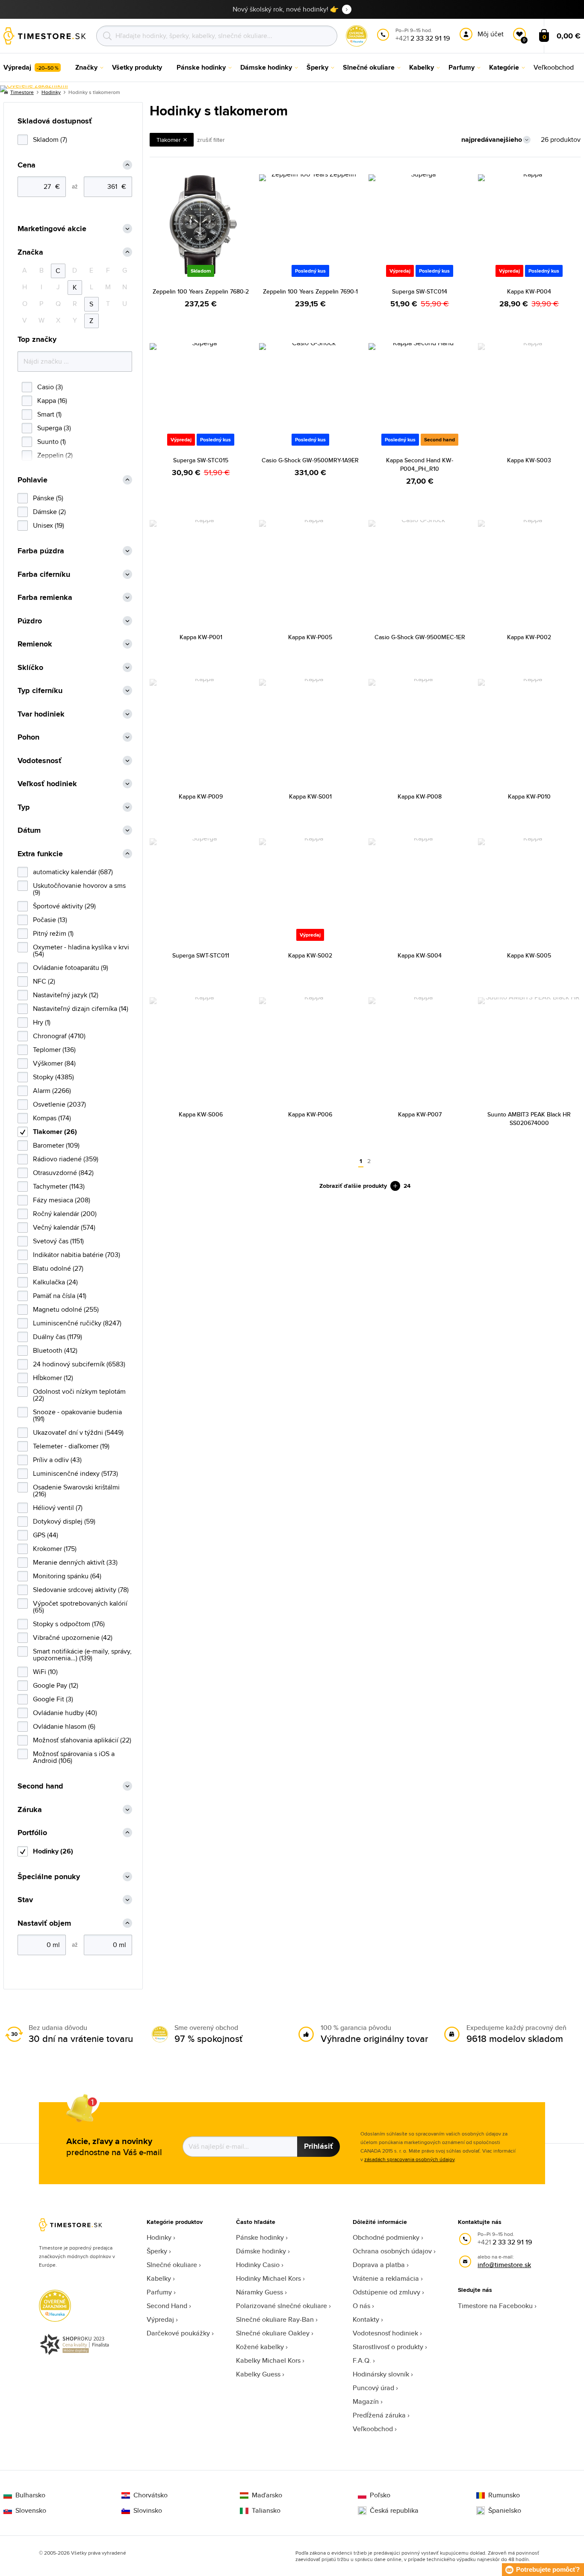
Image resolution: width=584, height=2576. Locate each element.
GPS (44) (46, 1535)
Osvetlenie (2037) (59, 1104)
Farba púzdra (41, 551)
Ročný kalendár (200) (65, 1214)
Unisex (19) (49, 525)
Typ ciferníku (40, 691)
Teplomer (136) (54, 1050)
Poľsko (380, 2495)
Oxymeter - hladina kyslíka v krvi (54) (81, 950)
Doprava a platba (379, 2265)
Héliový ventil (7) (58, 1508)
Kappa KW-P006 (310, 1114)
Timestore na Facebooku (495, 2306)
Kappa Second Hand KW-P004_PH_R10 (420, 464)
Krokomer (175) (55, 1549)
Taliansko (266, 2511)
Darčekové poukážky (178, 2333)
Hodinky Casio (258, 2265)
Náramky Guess (260, 2292)
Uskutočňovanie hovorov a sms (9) (79, 889)
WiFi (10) (45, 1672)
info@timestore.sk (504, 2265)
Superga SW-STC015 (201, 460)
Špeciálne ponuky (49, 1877)
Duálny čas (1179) (58, 1337)
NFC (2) (44, 981)
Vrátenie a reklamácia (386, 2278)
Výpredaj (160, 2319)
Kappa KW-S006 (201, 1114)
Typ (24, 807)
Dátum (29, 830)
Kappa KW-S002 (310, 955)
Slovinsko (148, 2511)
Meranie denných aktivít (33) (75, 1562)
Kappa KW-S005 (529, 955)
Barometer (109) (56, 1145)
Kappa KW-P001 (201, 637)
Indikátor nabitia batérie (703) (77, 1255)
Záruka (30, 1810)
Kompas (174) (52, 1118)
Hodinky (159, 2237)
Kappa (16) (52, 401)
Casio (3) (50, 387)
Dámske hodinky (261, 2251)
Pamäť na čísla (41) (60, 1296)
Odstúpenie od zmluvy (386, 2292)
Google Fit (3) (53, 1699)
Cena (27, 165)
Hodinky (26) (53, 1851)
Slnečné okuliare (172, 2265)
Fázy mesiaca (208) (62, 1200)
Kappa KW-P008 (420, 796)
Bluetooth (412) (55, 1350)
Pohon (28, 737)
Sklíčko (30, 668)
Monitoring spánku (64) (67, 1576)
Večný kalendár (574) (64, 1227)
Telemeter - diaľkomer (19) (71, 1446)
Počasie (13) (50, 920)
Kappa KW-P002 (529, 637)
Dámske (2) (49, 512)
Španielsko (505, 2511)
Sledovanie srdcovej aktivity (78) (81, 1590)
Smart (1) (49, 414)
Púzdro (30, 621)
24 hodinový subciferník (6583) (79, 1364)
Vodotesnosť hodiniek (385, 2333)
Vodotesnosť (40, 761)
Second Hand (167, 2306)
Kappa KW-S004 (420, 955)
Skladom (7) (50, 140)
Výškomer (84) (54, 1063)
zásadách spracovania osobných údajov (409, 2159)
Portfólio (32, 1833)
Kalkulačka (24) (55, 1282)
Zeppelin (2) (55, 455)
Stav (25, 1900)
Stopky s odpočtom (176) (69, 1624)
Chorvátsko (150, 2495)
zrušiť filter (211, 140)
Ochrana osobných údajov (392, 2251)
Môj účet (491, 34)
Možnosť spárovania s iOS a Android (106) (74, 1757)
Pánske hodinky (260, 2237)
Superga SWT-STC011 (201, 955)
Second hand (40, 1786)
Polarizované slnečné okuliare (282, 2306)
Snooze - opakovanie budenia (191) (77, 1415)
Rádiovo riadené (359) (66, 1159)
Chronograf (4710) (59, 1036)
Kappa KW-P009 (201, 796)
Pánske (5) (48, 498)
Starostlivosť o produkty (388, 2347)
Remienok (35, 644)
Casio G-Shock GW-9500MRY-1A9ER (310, 460)
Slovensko (31, 2511)
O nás (361, 2306)
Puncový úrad (373, 2388)
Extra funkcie (40, 854)
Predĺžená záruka (379, 2415)
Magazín (366, 2401)
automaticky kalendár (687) (73, 872)
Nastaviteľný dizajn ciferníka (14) (81, 1009)
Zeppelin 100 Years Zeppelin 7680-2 (201, 291)
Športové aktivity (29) (64, 906)
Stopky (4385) (53, 1077)
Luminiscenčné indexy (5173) (75, 1473)
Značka (30, 252)
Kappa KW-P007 (420, 1114)
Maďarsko (267, 2495)
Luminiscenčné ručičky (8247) (77, 1323)
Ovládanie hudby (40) (65, 1713)
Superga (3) (54, 428)
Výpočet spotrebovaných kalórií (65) (80, 1607)
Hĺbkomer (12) (53, 1378)
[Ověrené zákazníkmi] (34, 89)
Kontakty (366, 2319)
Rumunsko (504, 2495)
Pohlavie (32, 480)
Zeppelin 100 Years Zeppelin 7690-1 (310, 291)
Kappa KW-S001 (310, 796)
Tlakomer (169, 140)
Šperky (157, 2251)
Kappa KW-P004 (529, 291)
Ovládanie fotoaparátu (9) (71, 968)
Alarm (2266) (52, 1091)
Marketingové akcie (52, 229)
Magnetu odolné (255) (66, 1309)
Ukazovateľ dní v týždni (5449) (78, 1432)
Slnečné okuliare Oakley (273, 2333)
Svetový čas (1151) (58, 1241)
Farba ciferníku (44, 574)
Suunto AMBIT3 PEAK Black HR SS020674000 (529, 1119)
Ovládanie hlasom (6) (64, 1726)
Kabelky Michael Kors (268, 2360)
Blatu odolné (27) (58, 1268)
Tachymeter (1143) (59, 1186)
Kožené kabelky (260, 2347)
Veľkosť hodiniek (47, 784)
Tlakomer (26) (55, 1132)
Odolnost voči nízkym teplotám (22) (79, 1395)
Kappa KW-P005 (310, 637)
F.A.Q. (362, 2360)
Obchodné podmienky (386, 2237)
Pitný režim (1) (53, 933)
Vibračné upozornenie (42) (73, 1638)
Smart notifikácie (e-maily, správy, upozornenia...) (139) (82, 1655)
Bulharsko (30, 2495)
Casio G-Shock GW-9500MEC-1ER (420, 637)
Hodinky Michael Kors (268, 2278)
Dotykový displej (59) (64, 1521)
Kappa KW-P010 (529, 796)
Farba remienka (45, 598)
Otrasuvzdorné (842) (63, 1173)
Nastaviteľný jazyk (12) (66, 995)
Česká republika (394, 2511)
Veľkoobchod (373, 2429)
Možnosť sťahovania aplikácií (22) (82, 1740)
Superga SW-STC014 (420, 291)
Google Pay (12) (56, 1685)
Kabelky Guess (258, 2374)
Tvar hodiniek (41, 714)
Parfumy (159, 2292)
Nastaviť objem (44, 1923)
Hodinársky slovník (381, 2374)
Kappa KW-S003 (529, 460)
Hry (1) (42, 1022)
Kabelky (159, 2278)
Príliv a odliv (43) (57, 1460)
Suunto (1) (52, 442)
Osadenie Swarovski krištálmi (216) (76, 1491)
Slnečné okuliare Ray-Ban (275, 2319)
